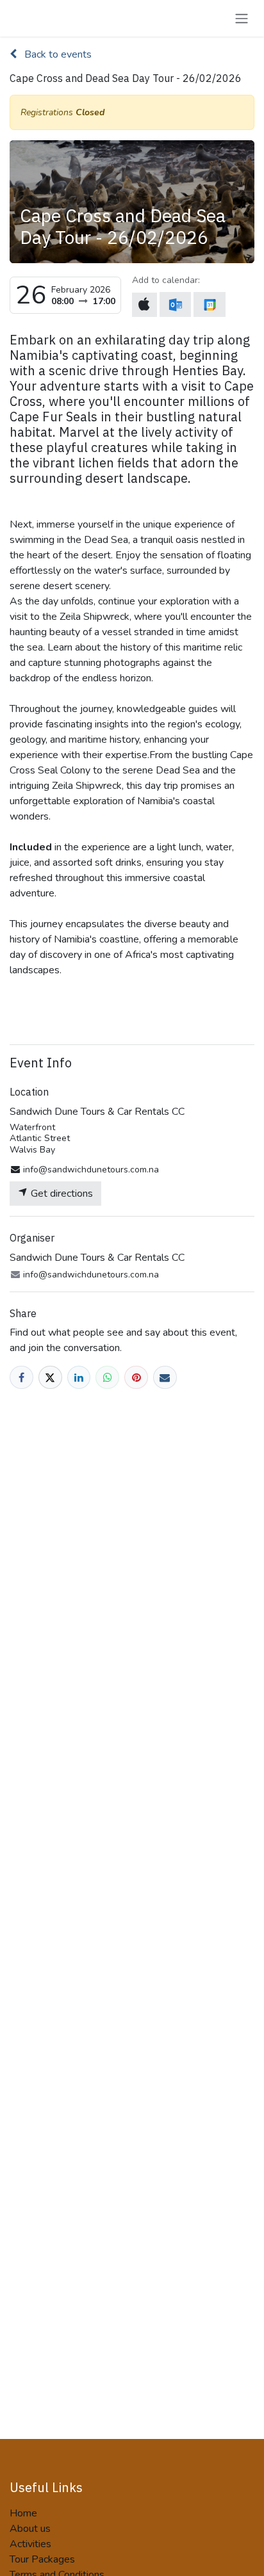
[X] (50, 1378)
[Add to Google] (209, 304)
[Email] (165, 1378)
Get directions (61, 1194)
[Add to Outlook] (175, 304)
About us (30, 2529)
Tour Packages (42, 2559)
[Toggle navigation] (242, 18)
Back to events (57, 54)
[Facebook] (21, 1378)
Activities (30, 2544)
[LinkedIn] (79, 1378)
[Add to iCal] (144, 305)
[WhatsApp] (107, 1378)
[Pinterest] (136, 1378)
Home (23, 2513)
